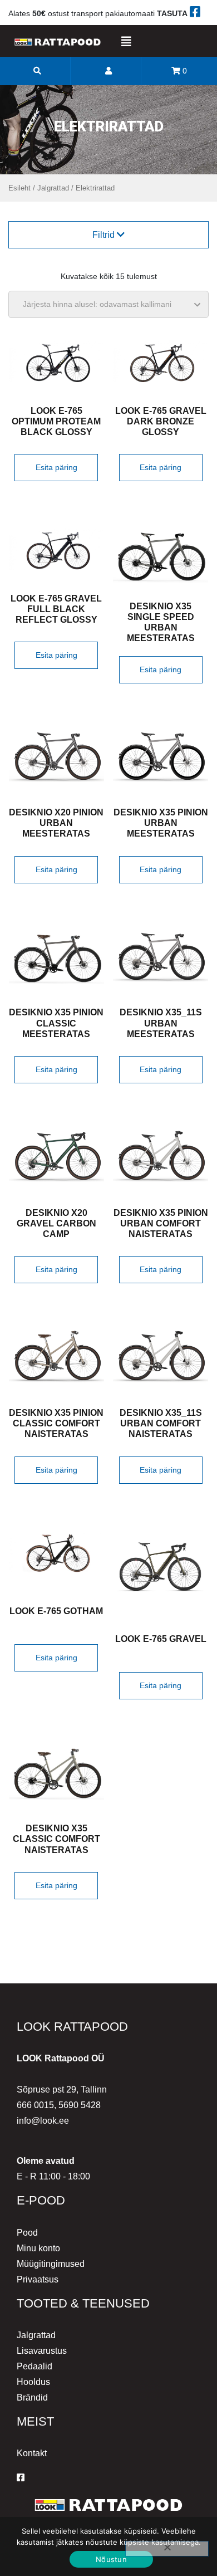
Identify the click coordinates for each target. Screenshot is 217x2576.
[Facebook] (195, 13)
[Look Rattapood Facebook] (21, 2478)
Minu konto (38, 2248)
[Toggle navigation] (126, 42)
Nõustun (111, 2559)
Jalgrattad (53, 188)
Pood (27, 2233)
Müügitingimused (51, 2264)
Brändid (32, 2397)
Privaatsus (38, 2279)
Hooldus (33, 2382)
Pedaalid (34, 2366)
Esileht (19, 188)
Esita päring (56, 467)
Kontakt (32, 2453)
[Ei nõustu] (167, 2549)
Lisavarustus (42, 2351)
